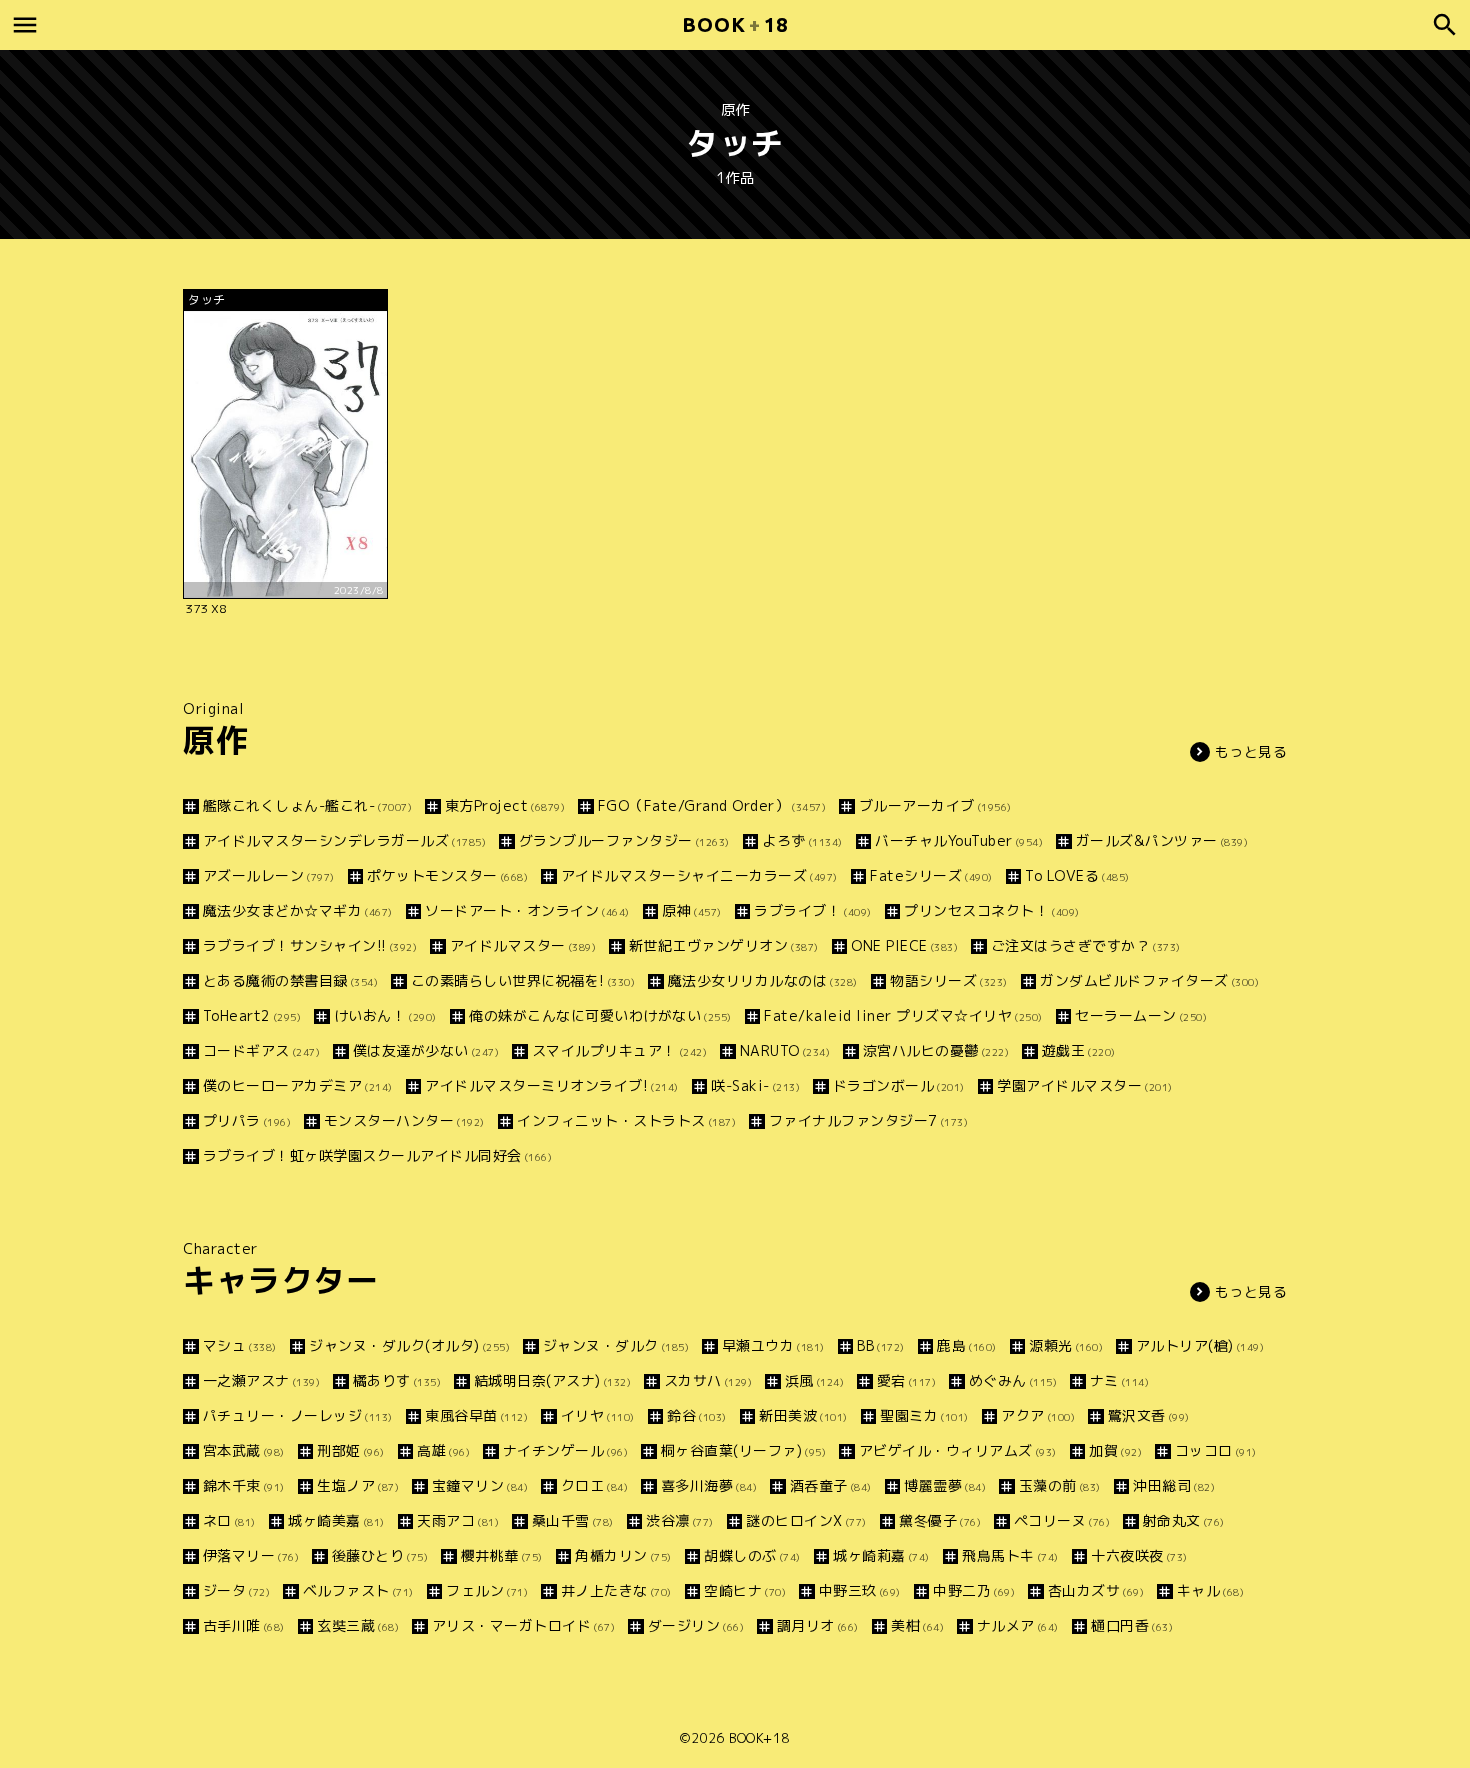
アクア (1038, 1415)
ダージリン (696, 1625)
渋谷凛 (680, 1520)
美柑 (917, 1625)
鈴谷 (697, 1415)
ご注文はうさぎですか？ (1086, 945)
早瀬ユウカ (773, 1345)
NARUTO (785, 1050)
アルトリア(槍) (1200, 1345)
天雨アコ (458, 1520)
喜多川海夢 (709, 1485)
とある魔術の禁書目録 (290, 980)
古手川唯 (244, 1625)
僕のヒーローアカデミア (298, 1085)
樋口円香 (1132, 1625)
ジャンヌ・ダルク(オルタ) (409, 1345)
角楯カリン (623, 1555)
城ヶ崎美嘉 (336, 1520)
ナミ (1119, 1380)
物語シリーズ (949, 980)
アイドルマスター (523, 945)
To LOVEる (1077, 875)
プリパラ (247, 1120)
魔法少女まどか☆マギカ (298, 910)
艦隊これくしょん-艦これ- (307, 805)
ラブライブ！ (813, 910)
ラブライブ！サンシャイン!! (310, 945)
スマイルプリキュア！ (619, 1050)
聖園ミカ (924, 1415)
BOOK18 (735, 24)
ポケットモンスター (447, 875)
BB (881, 1345)
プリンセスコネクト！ (992, 910)
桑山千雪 (573, 1520)
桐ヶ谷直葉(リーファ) (743, 1450)
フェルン (487, 1590)
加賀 (1115, 1450)
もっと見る (1251, 751)
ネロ (229, 1520)
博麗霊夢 (945, 1485)
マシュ (240, 1345)
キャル (1210, 1590)
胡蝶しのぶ (752, 1555)
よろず (802, 840)
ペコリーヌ (1062, 1520)
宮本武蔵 (244, 1450)
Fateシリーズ (931, 875)
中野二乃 (974, 1590)
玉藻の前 (1060, 1485)
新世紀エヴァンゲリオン (724, 945)
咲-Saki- (755, 1085)
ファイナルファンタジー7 (868, 1120)
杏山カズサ (1096, 1590)
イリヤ (598, 1415)
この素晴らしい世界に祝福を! (523, 980)
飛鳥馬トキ (1010, 1555)
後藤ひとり (380, 1555)
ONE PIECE (904, 945)
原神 (692, 910)
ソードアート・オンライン (527, 910)
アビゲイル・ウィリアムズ (958, 1450)
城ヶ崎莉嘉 (881, 1555)
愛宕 (906, 1380)
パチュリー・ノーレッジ (298, 1415)
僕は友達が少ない (426, 1050)
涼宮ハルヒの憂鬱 (936, 1050)
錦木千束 (244, 1485)
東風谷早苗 (476, 1415)
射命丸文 (1184, 1520)
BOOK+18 (759, 1738)
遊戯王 (1079, 1050)
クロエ (594, 1485)
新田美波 (803, 1415)
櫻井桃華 (502, 1555)
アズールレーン (269, 875)
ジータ (236, 1590)
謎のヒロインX (806, 1520)
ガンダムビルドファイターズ (1149, 980)
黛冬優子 (940, 1520)
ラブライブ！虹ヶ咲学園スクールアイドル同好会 (377, 1155)
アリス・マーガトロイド (523, 1625)
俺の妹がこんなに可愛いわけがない (600, 1015)
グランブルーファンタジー (624, 840)
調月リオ (818, 1625)
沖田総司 (1174, 1485)
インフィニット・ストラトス (626, 1120)
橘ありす (397, 1380)
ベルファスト (358, 1590)
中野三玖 (860, 1590)
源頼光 (1066, 1345)
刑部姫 (351, 1450)
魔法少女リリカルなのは (763, 980)
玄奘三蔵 (358, 1625)
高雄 (443, 1450)
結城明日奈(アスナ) (552, 1380)
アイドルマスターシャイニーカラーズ (699, 875)
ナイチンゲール (565, 1450)
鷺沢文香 (1149, 1415)
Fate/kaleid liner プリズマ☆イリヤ (903, 1015)
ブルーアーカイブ (935, 805)
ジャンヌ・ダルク (616, 1345)
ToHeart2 (252, 1015)
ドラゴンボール (899, 1085)
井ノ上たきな (616, 1590)
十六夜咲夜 (1139, 1555)
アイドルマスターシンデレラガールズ (344, 840)
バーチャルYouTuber (959, 840)
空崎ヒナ (745, 1590)
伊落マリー (251, 1555)
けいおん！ (385, 1015)
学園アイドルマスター (1085, 1085)
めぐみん (1013, 1380)
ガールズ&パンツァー (1162, 840)
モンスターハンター (404, 1120)
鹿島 (967, 1345)
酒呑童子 (831, 1485)
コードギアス (261, 1050)
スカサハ (708, 1380)
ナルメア (1018, 1625)
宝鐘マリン (480, 1485)
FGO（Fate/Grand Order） (712, 805)
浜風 (814, 1380)
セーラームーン (1141, 1015)
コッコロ (1216, 1450)
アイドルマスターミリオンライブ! (552, 1085)
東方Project (505, 805)
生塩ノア (358, 1485)
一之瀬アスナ (261, 1380)
